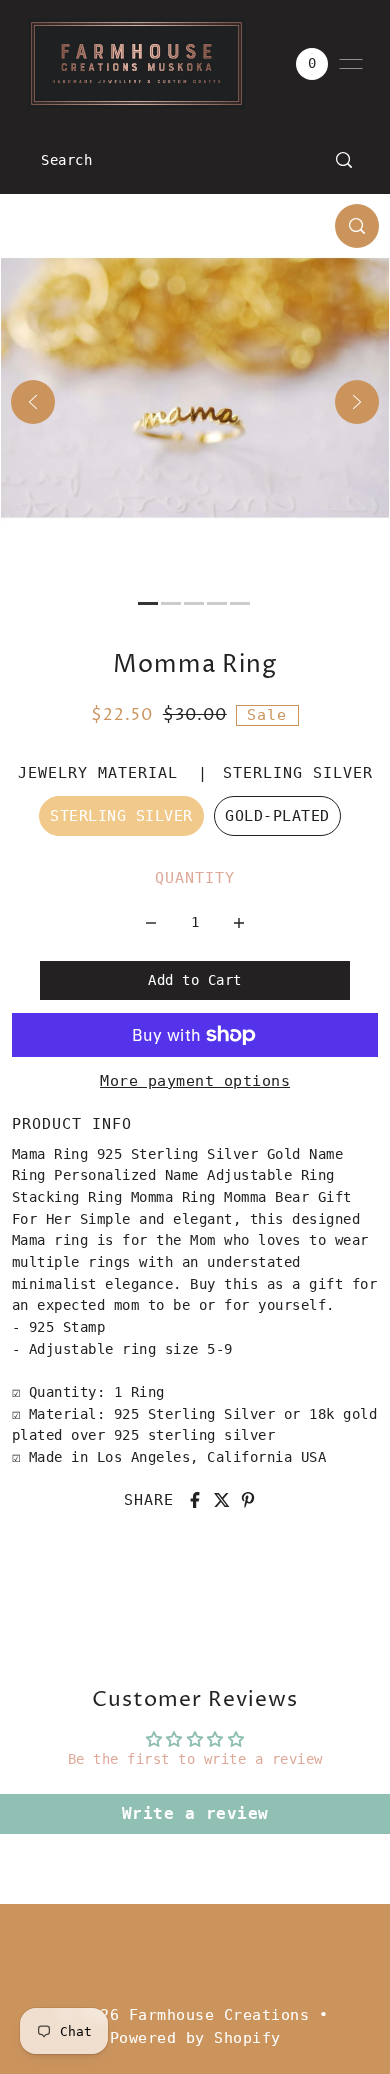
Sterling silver (121, 816)
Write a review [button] (195, 1813)
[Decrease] (151, 922)
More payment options (195, 1081)
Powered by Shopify (195, 2038)
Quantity (195, 878)
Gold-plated (277, 816)
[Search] (344, 160)
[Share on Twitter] (222, 1500)
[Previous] (33, 402)
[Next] (357, 402)
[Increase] (239, 922)
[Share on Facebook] (195, 1500)
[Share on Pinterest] (248, 1500)
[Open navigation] (351, 64)
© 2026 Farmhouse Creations (185, 2015)
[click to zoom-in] (357, 226)
